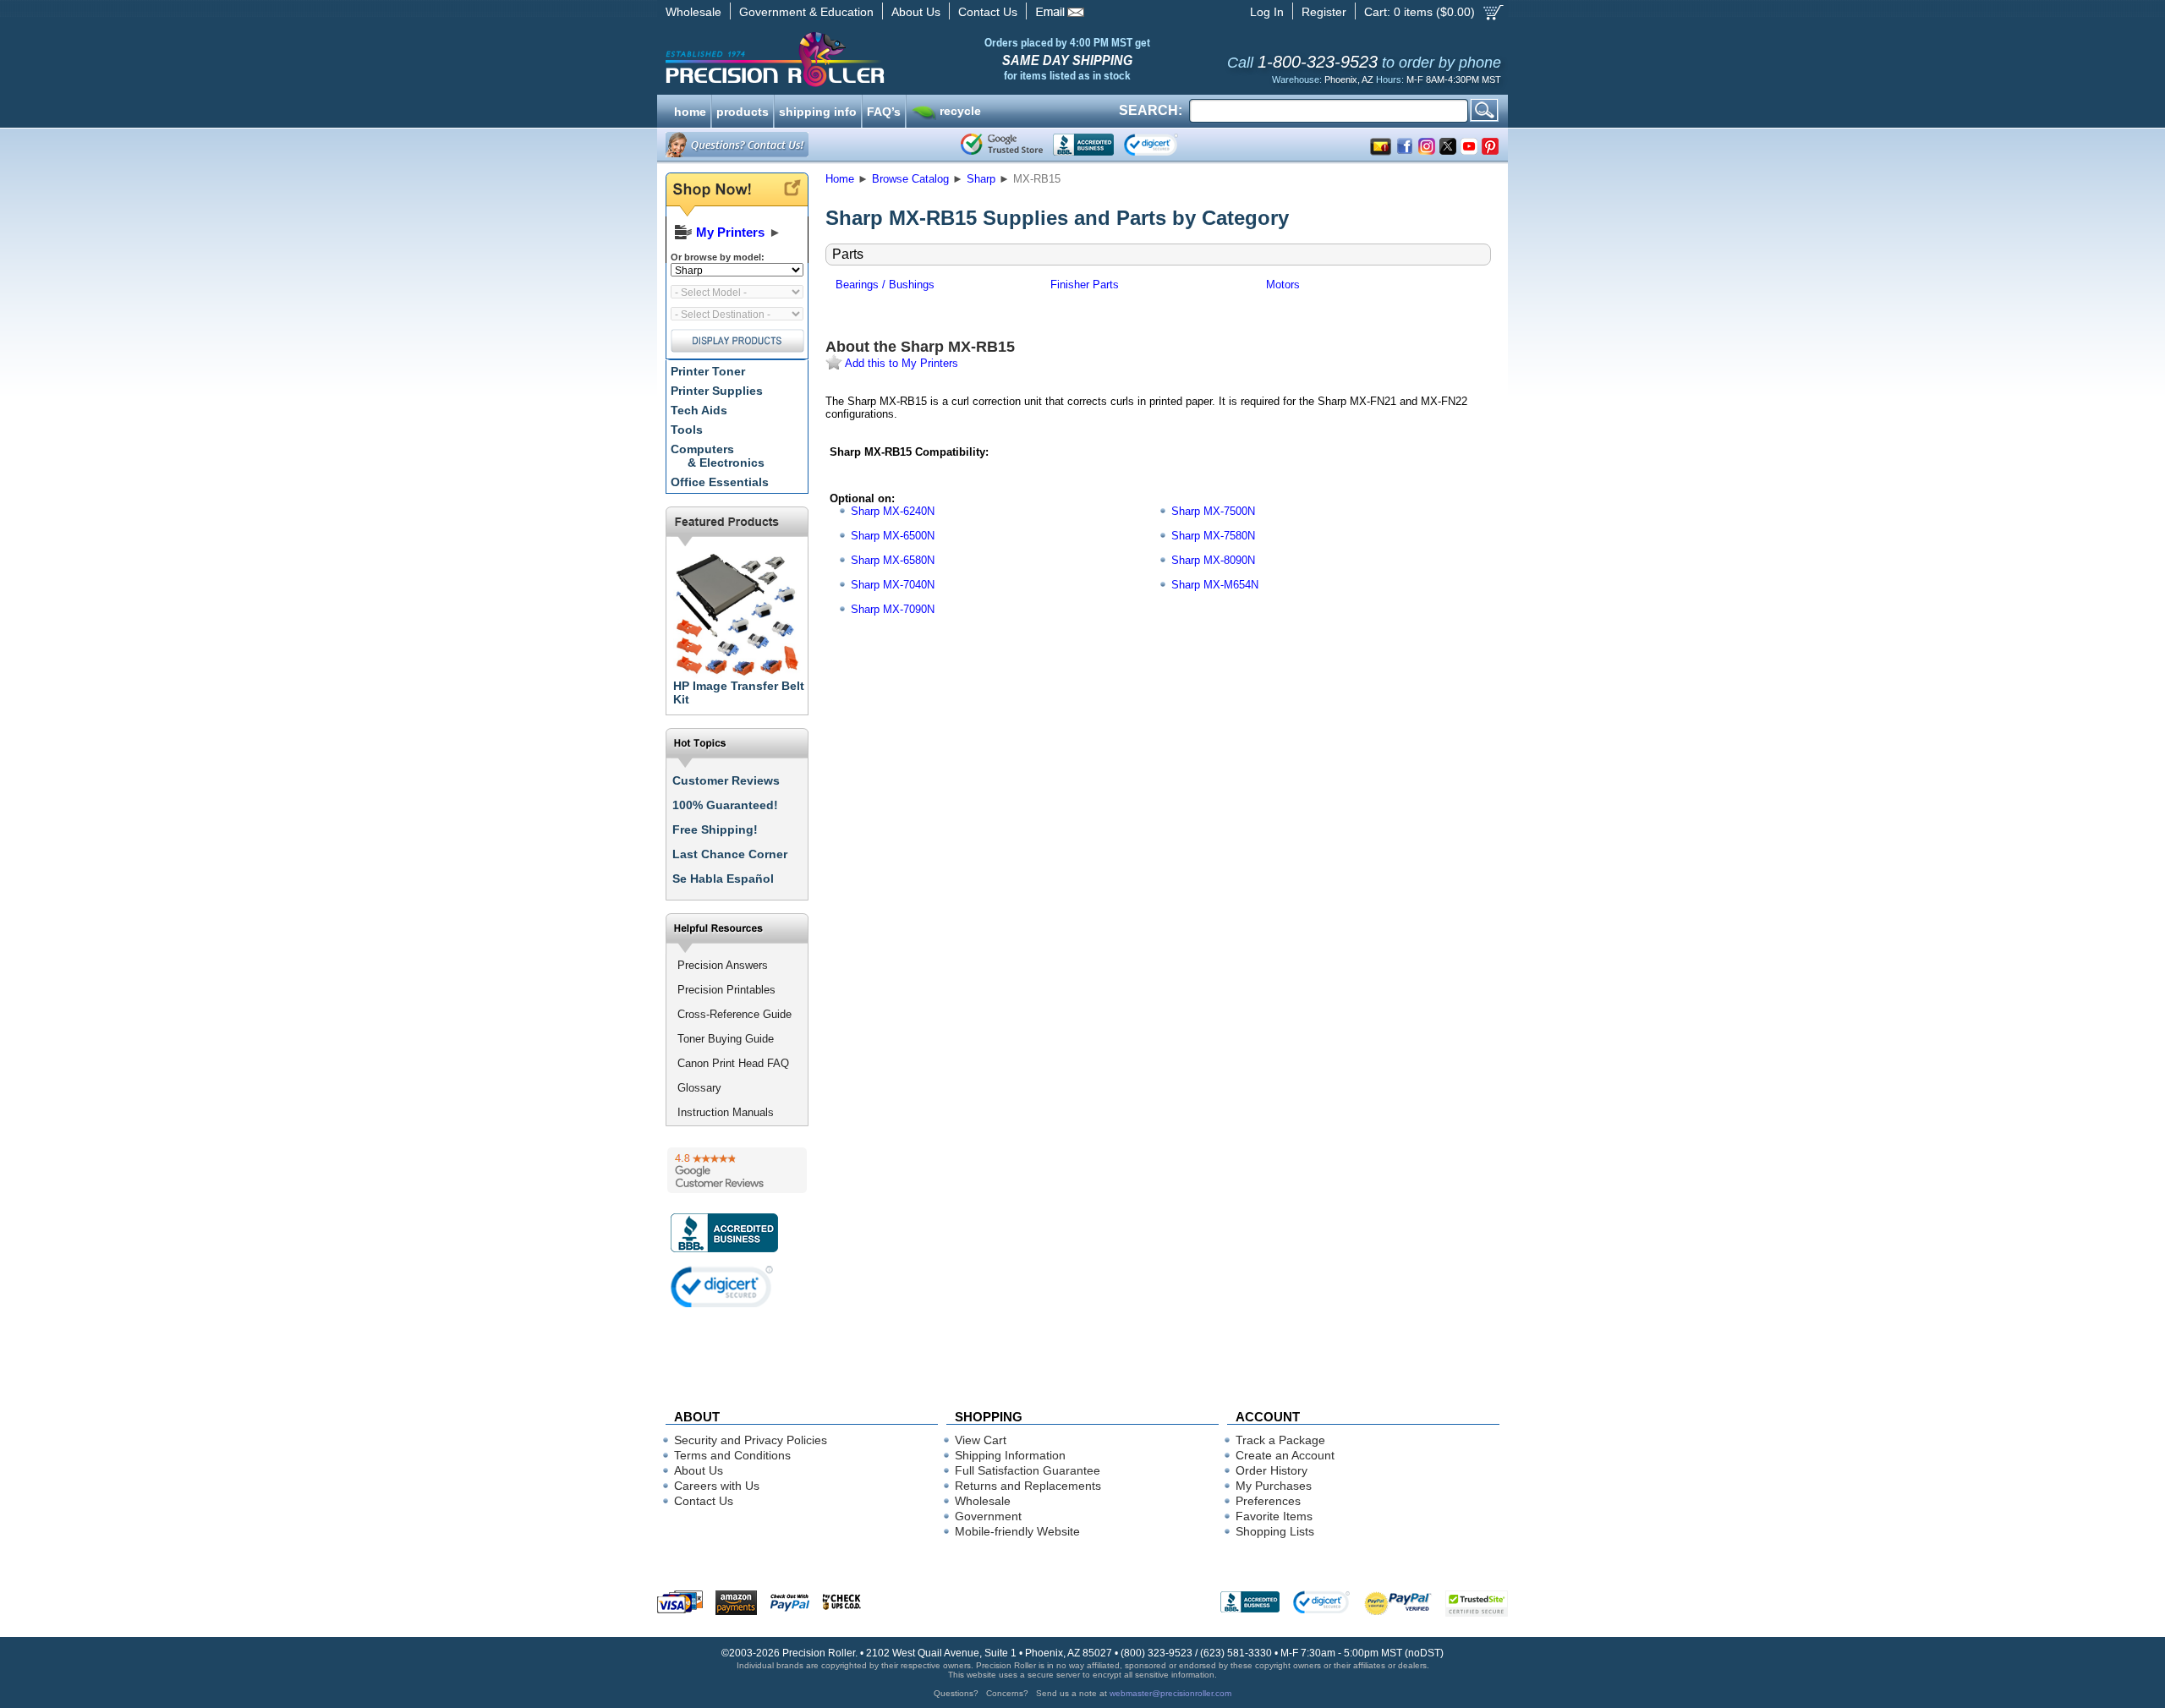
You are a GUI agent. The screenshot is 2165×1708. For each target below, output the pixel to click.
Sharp (981, 179)
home (690, 110)
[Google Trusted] (1002, 145)
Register (1324, 12)
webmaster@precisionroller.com (1170, 1693)
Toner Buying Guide (726, 1039)
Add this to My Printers (900, 363)
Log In (1267, 12)
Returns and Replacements (1028, 1486)
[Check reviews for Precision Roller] (737, 1170)
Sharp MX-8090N (1213, 560)
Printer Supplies (717, 391)
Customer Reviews (726, 780)
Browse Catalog (910, 179)
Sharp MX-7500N (1213, 511)
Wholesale (693, 12)
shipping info (818, 110)
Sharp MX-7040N (893, 585)
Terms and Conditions (732, 1455)
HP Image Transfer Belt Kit (739, 693)
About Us (916, 12)
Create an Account (1285, 1455)
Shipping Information (1010, 1455)
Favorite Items (1274, 1516)
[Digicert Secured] (722, 1286)
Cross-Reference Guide (734, 1014)
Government (988, 1516)
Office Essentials (720, 482)
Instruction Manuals (726, 1112)
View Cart (981, 1440)
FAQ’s (884, 110)
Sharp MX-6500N (893, 536)
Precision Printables (726, 990)
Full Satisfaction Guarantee (1028, 1470)
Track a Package (1280, 1440)
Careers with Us (717, 1486)
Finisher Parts (1085, 285)
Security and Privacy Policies (751, 1440)
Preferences (1268, 1501)
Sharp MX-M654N (1215, 585)
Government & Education (806, 12)
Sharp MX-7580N (1213, 536)
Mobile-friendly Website (1017, 1531)
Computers (718, 456)
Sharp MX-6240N (893, 511)
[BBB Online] (1083, 145)
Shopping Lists (1275, 1531)
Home (840, 179)
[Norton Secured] (1165, 145)
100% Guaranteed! (725, 805)
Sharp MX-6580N (893, 560)
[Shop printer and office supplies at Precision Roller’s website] (863, 59)
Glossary (699, 1088)
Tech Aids (699, 410)
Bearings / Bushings (885, 285)
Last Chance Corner (730, 854)
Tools (687, 430)
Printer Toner (708, 371)
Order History (1272, 1470)
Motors (1283, 285)
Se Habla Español (723, 879)
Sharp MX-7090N (893, 609)
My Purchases (1274, 1486)
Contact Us (988, 12)
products (743, 110)
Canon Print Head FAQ (733, 1063)
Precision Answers (723, 965)
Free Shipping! (715, 829)
